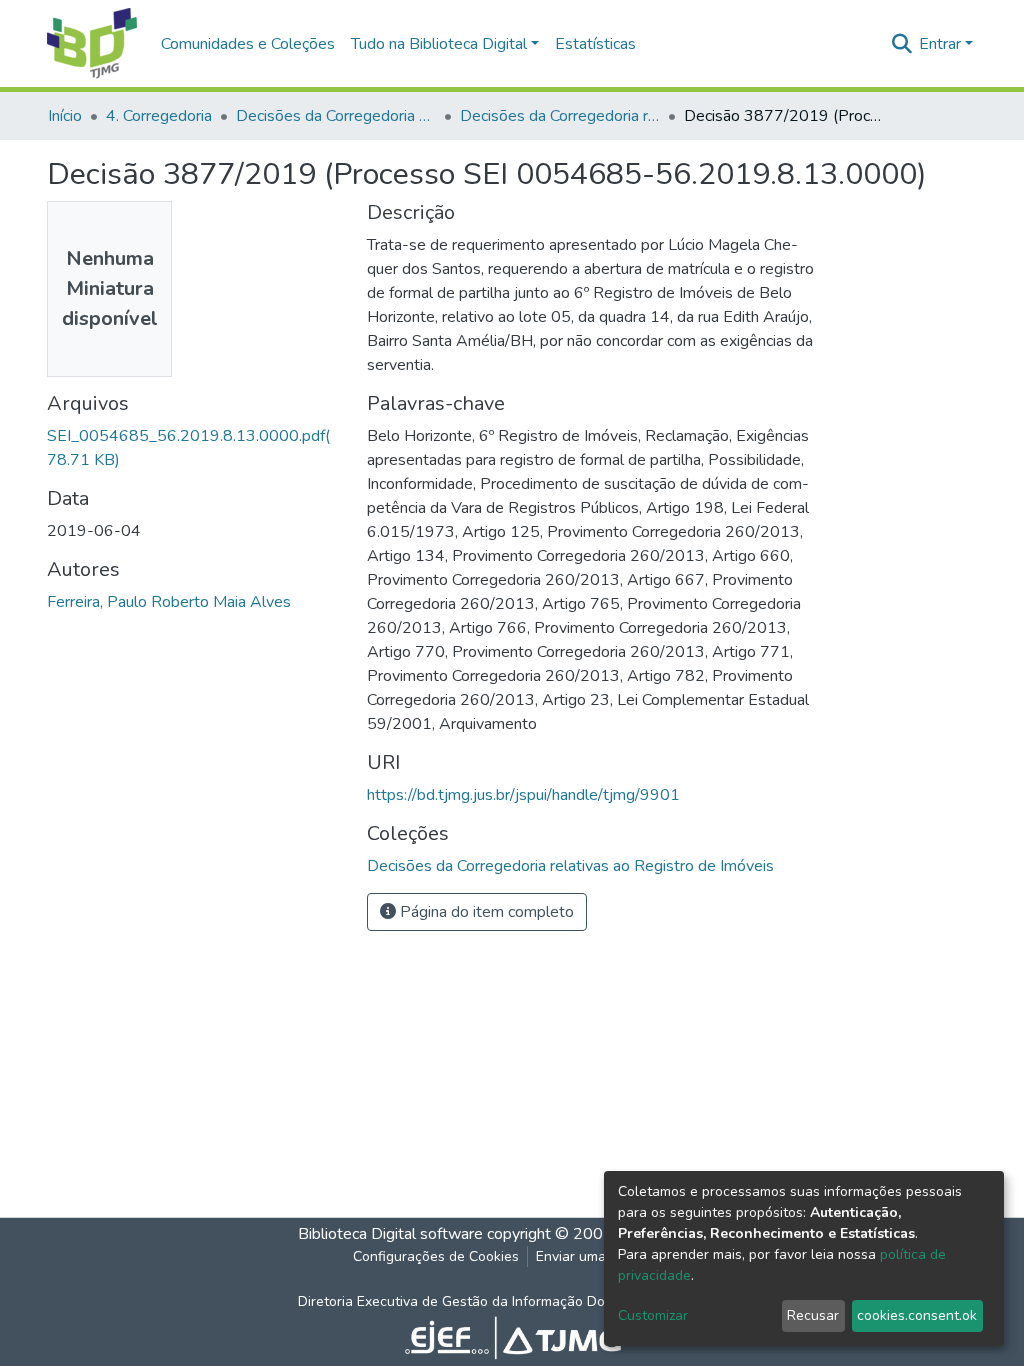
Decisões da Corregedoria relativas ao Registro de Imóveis (560, 116)
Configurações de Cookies (436, 1256)
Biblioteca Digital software (390, 1234)
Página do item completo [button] (485, 912)
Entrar (940, 44)
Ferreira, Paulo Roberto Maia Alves (169, 602)
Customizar (653, 1315)
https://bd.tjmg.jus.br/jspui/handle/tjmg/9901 (523, 795)
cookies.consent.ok (917, 1315)
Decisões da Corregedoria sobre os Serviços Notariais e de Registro (336, 116)
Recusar (813, 1315)
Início (65, 116)
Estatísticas (595, 44)
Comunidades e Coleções (248, 44)
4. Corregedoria (159, 116)
